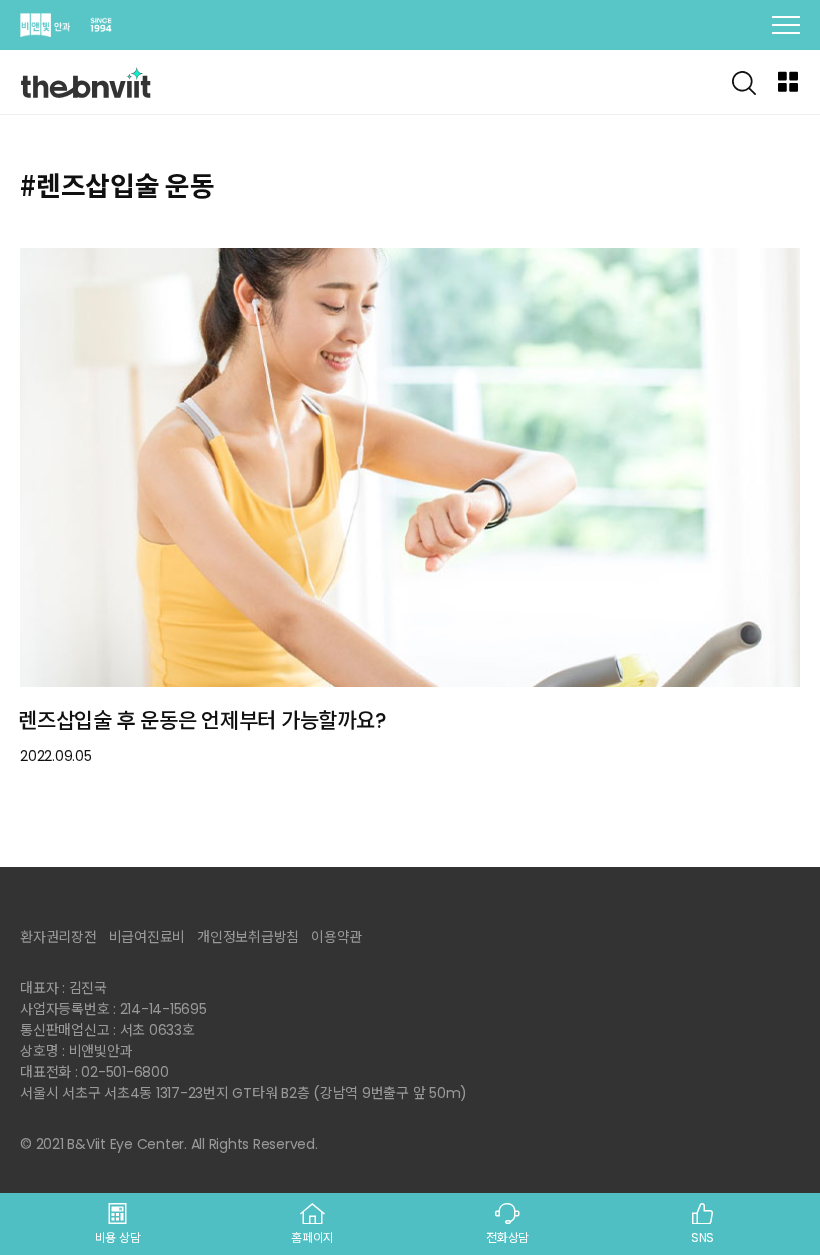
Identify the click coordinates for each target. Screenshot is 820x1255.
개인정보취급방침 (248, 937)
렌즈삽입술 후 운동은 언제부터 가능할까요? (202, 720)
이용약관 (336, 937)
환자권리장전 (58, 937)
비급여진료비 (147, 937)
